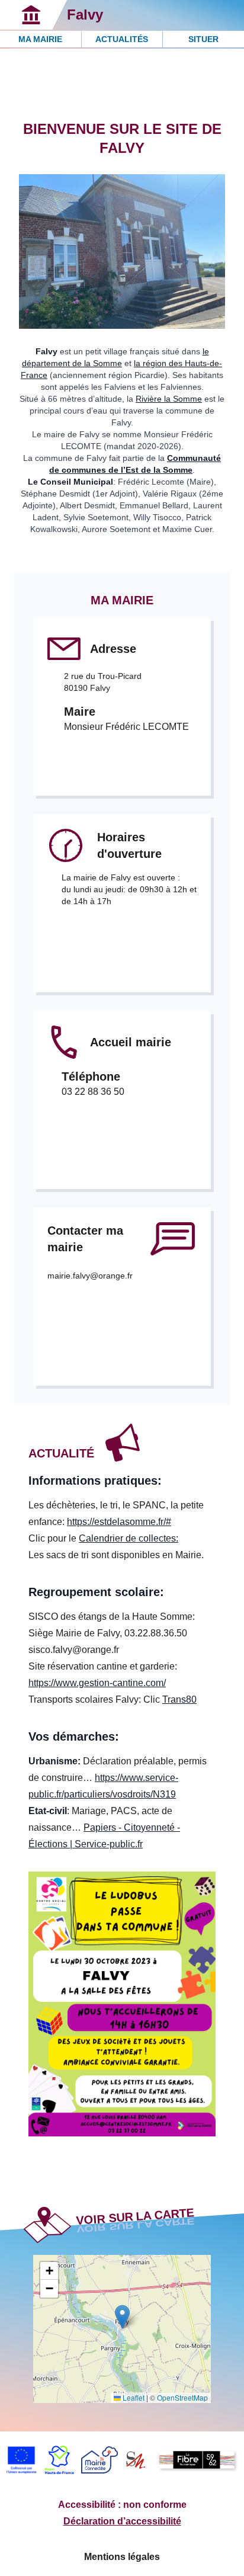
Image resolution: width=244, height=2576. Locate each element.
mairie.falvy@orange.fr (90, 1276)
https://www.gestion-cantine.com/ (97, 1683)
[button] (122, 2317)
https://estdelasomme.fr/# (119, 1522)
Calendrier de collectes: (129, 1538)
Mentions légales (122, 2557)
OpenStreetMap (182, 2397)
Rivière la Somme (169, 399)
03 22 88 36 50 (93, 1092)
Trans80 (179, 1699)
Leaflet (133, 2397)
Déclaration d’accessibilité (122, 2521)
